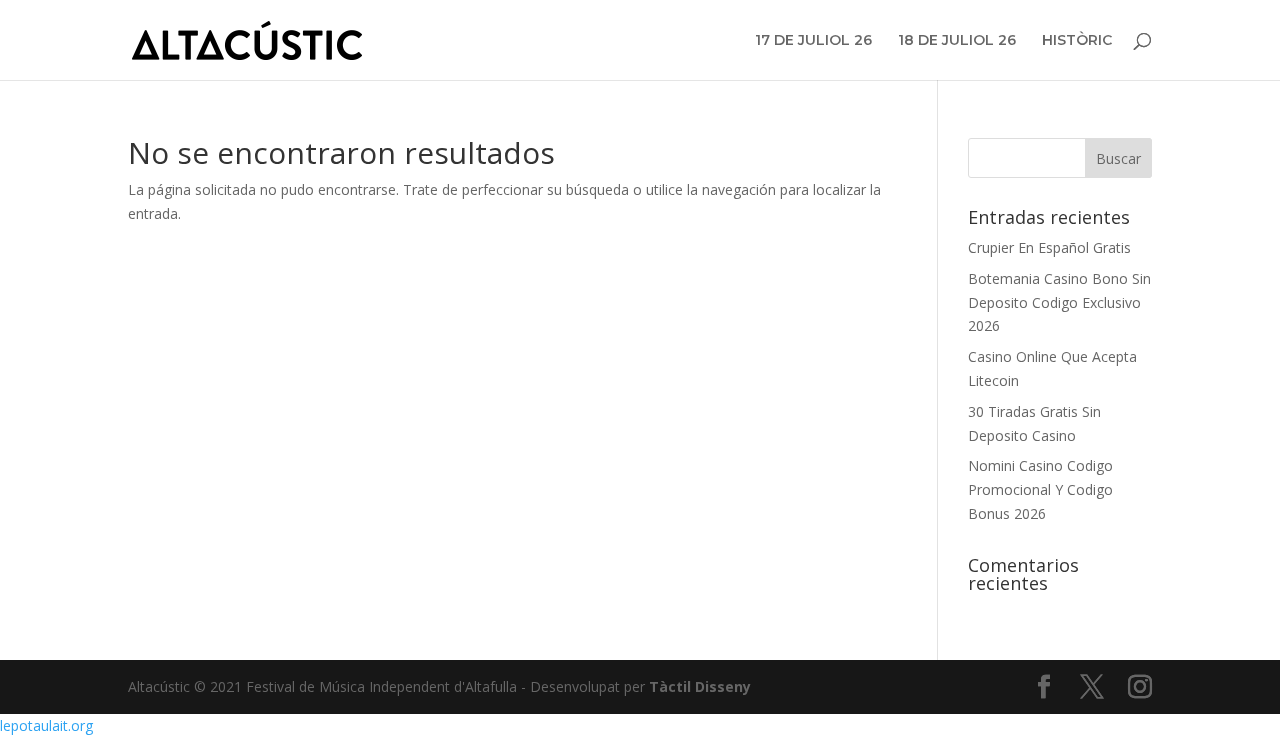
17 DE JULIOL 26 (813, 41)
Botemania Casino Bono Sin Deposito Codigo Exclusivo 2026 (1059, 302)
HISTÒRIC (1077, 41)
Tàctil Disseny (700, 686)
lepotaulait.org (46, 725)
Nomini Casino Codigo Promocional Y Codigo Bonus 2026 (1040, 489)
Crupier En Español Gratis (1049, 247)
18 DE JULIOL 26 (957, 41)
